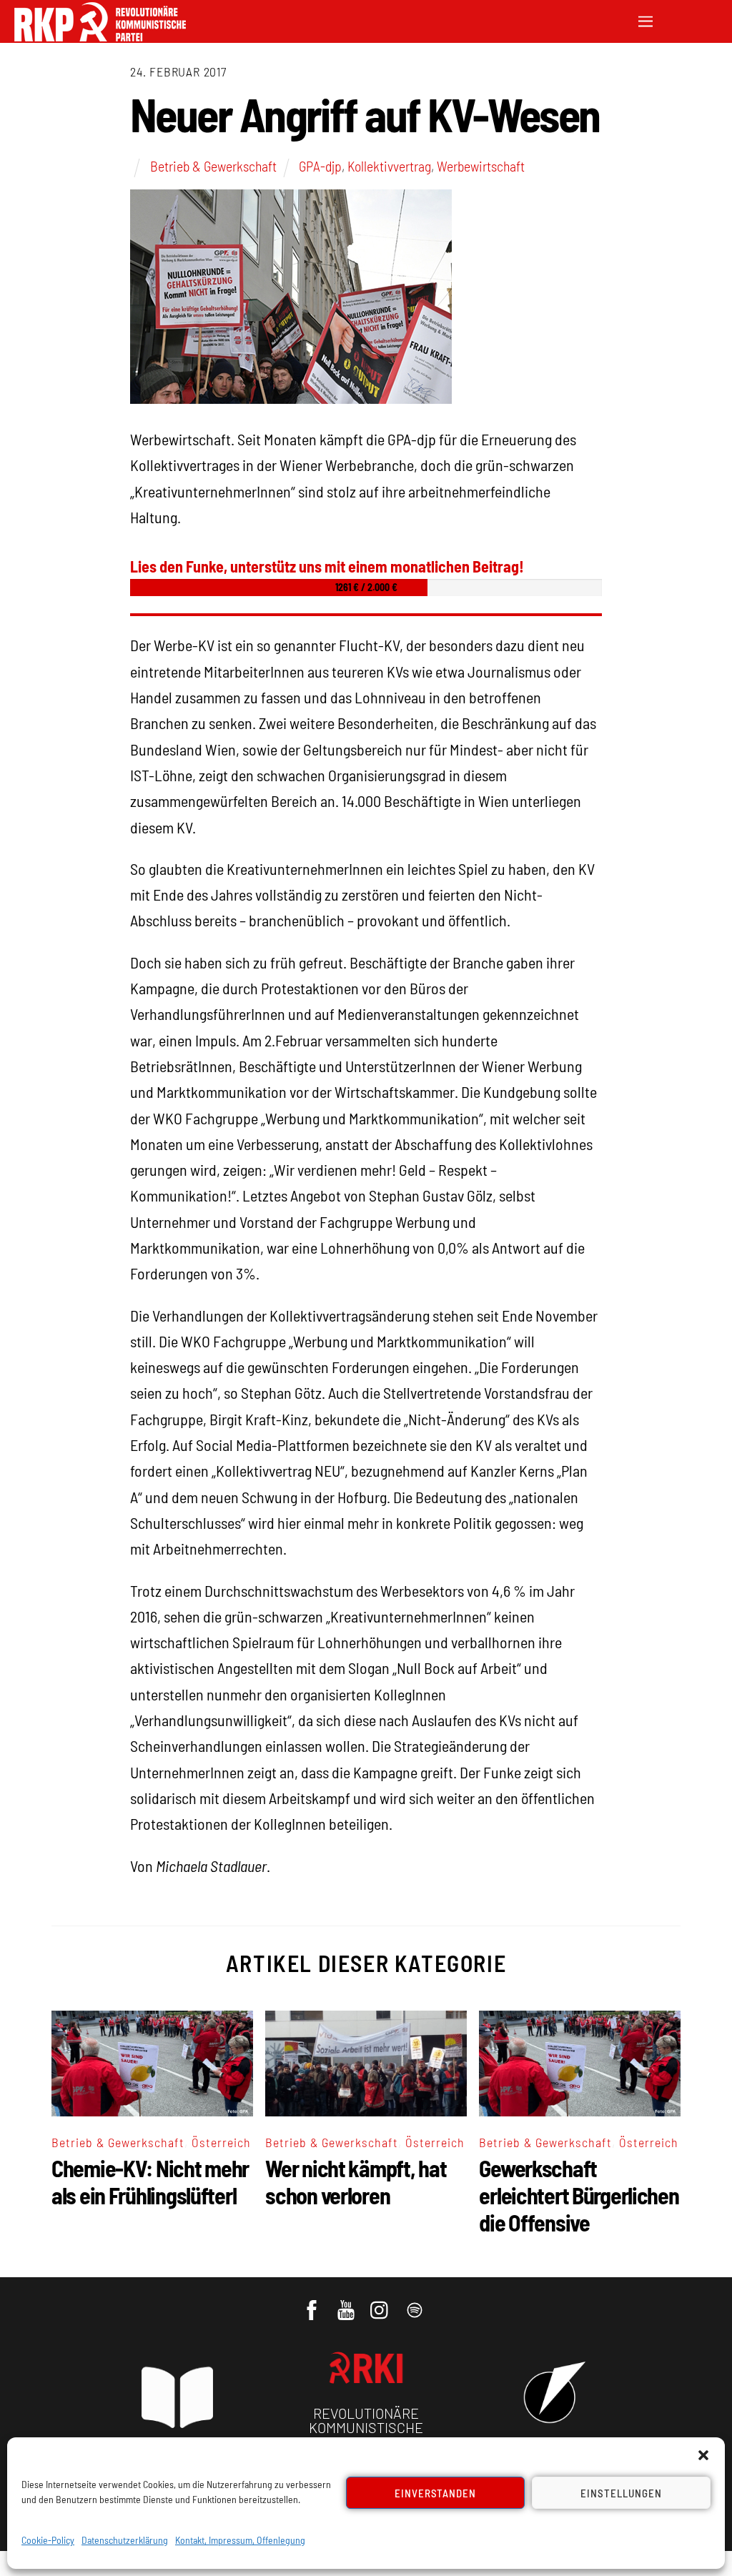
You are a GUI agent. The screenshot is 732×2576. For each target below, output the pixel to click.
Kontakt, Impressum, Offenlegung (240, 2540)
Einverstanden (436, 2493)
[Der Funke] (100, 37)
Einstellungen (621, 2493)
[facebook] (313, 2303)
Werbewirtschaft (481, 166)
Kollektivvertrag (389, 166)
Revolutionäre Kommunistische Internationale (366, 2427)
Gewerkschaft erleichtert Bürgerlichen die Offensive (579, 2195)
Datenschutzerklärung (125, 2540)
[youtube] (347, 2303)
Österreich (221, 2142)
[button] (703, 2455)
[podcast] (416, 2303)
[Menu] (646, 20)
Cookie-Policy (48, 2540)
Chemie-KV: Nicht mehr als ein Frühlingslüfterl (150, 2181)
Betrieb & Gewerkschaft (213, 166)
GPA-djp (320, 166)
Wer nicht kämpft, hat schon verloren (356, 2181)
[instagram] (381, 2303)
